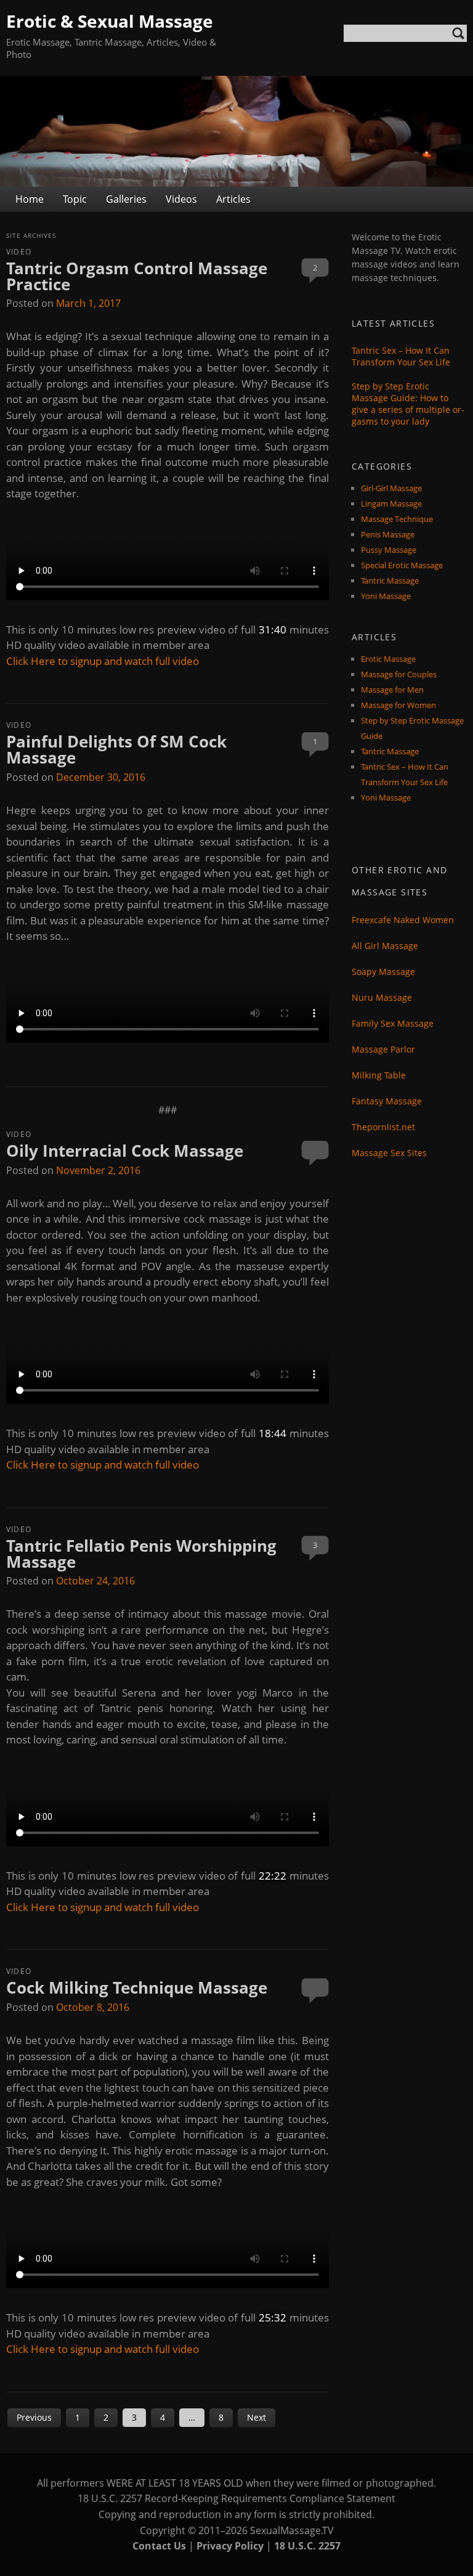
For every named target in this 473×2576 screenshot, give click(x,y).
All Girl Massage (385, 946)
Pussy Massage (389, 550)
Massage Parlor (383, 1049)
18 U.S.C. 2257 (307, 2546)
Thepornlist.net (383, 1127)
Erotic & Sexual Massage (110, 21)
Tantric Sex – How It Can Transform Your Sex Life (401, 356)
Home (30, 199)
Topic (75, 199)
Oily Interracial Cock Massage (125, 1151)
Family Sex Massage (393, 1023)
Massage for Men (392, 690)
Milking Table (379, 1075)
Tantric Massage (390, 581)
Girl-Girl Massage (391, 488)
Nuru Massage (382, 997)
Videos (181, 199)
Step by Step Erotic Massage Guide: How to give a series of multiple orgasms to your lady (408, 404)
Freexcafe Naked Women (403, 920)
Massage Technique (397, 519)
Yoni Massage (386, 596)
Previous (34, 2417)
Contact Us (159, 2546)
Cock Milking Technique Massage (137, 1987)
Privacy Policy (230, 2546)
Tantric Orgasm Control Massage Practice (137, 276)
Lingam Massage (391, 503)
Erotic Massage (388, 659)
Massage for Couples (399, 674)
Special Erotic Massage (402, 565)
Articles (233, 199)
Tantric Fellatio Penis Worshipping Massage (141, 1554)
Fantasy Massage (387, 1101)
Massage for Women (398, 705)
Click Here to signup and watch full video (103, 661)
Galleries (126, 199)
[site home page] (236, 131)
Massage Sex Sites (389, 1153)
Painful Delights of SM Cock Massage (116, 749)
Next (257, 2417)
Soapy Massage (383, 972)
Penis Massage (388, 534)
